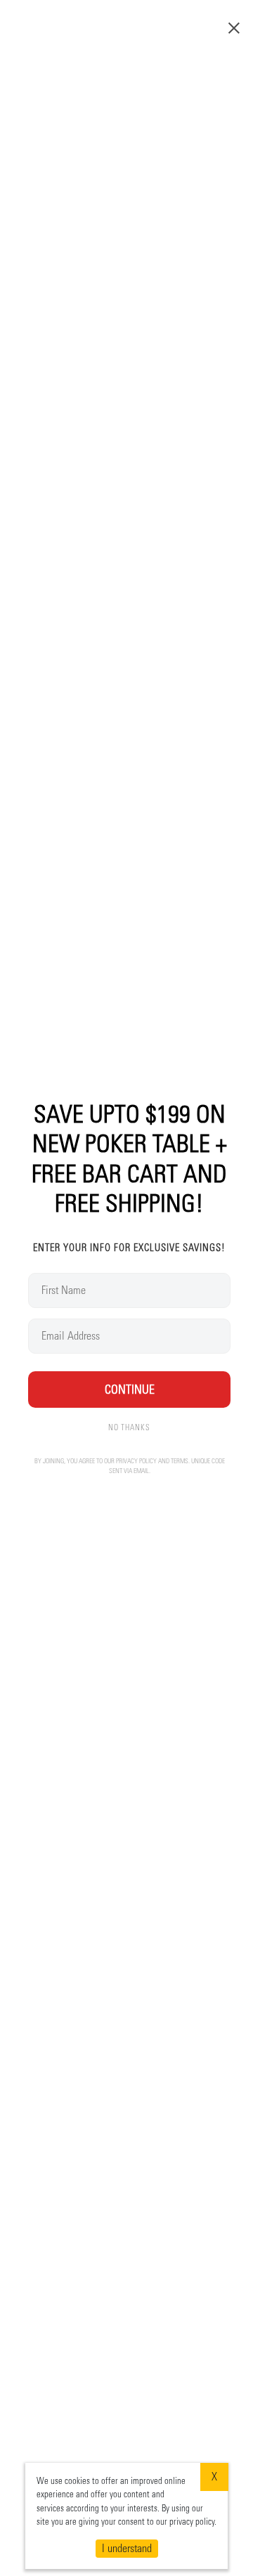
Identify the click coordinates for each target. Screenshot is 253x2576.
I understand (127, 2548)
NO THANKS (129, 1427)
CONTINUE (130, 1389)
